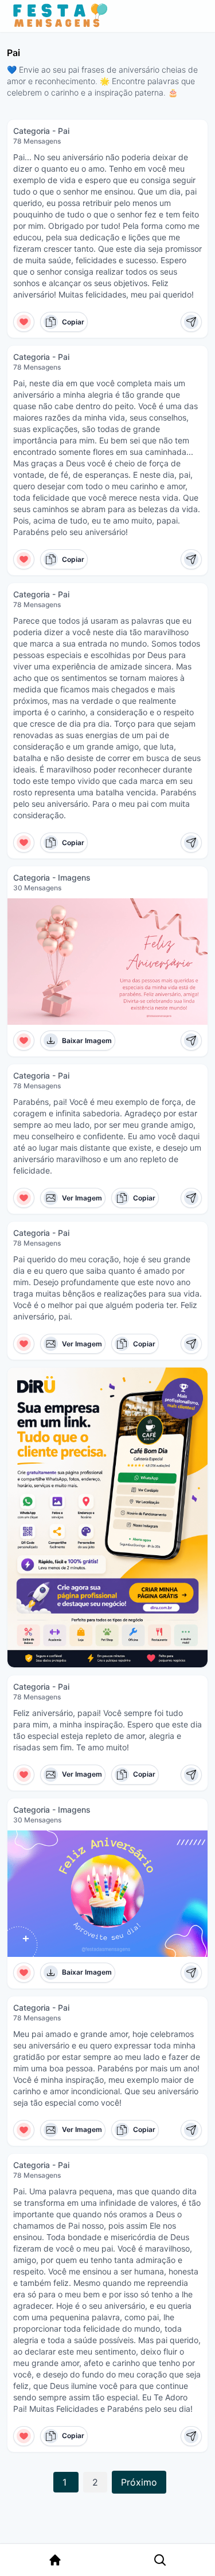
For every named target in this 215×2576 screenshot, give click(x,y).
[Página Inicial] (55, 2560)
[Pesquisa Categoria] (160, 2560)
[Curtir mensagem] (24, 322)
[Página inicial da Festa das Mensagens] (63, 16)
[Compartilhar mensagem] (191, 322)
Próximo (139, 2482)
